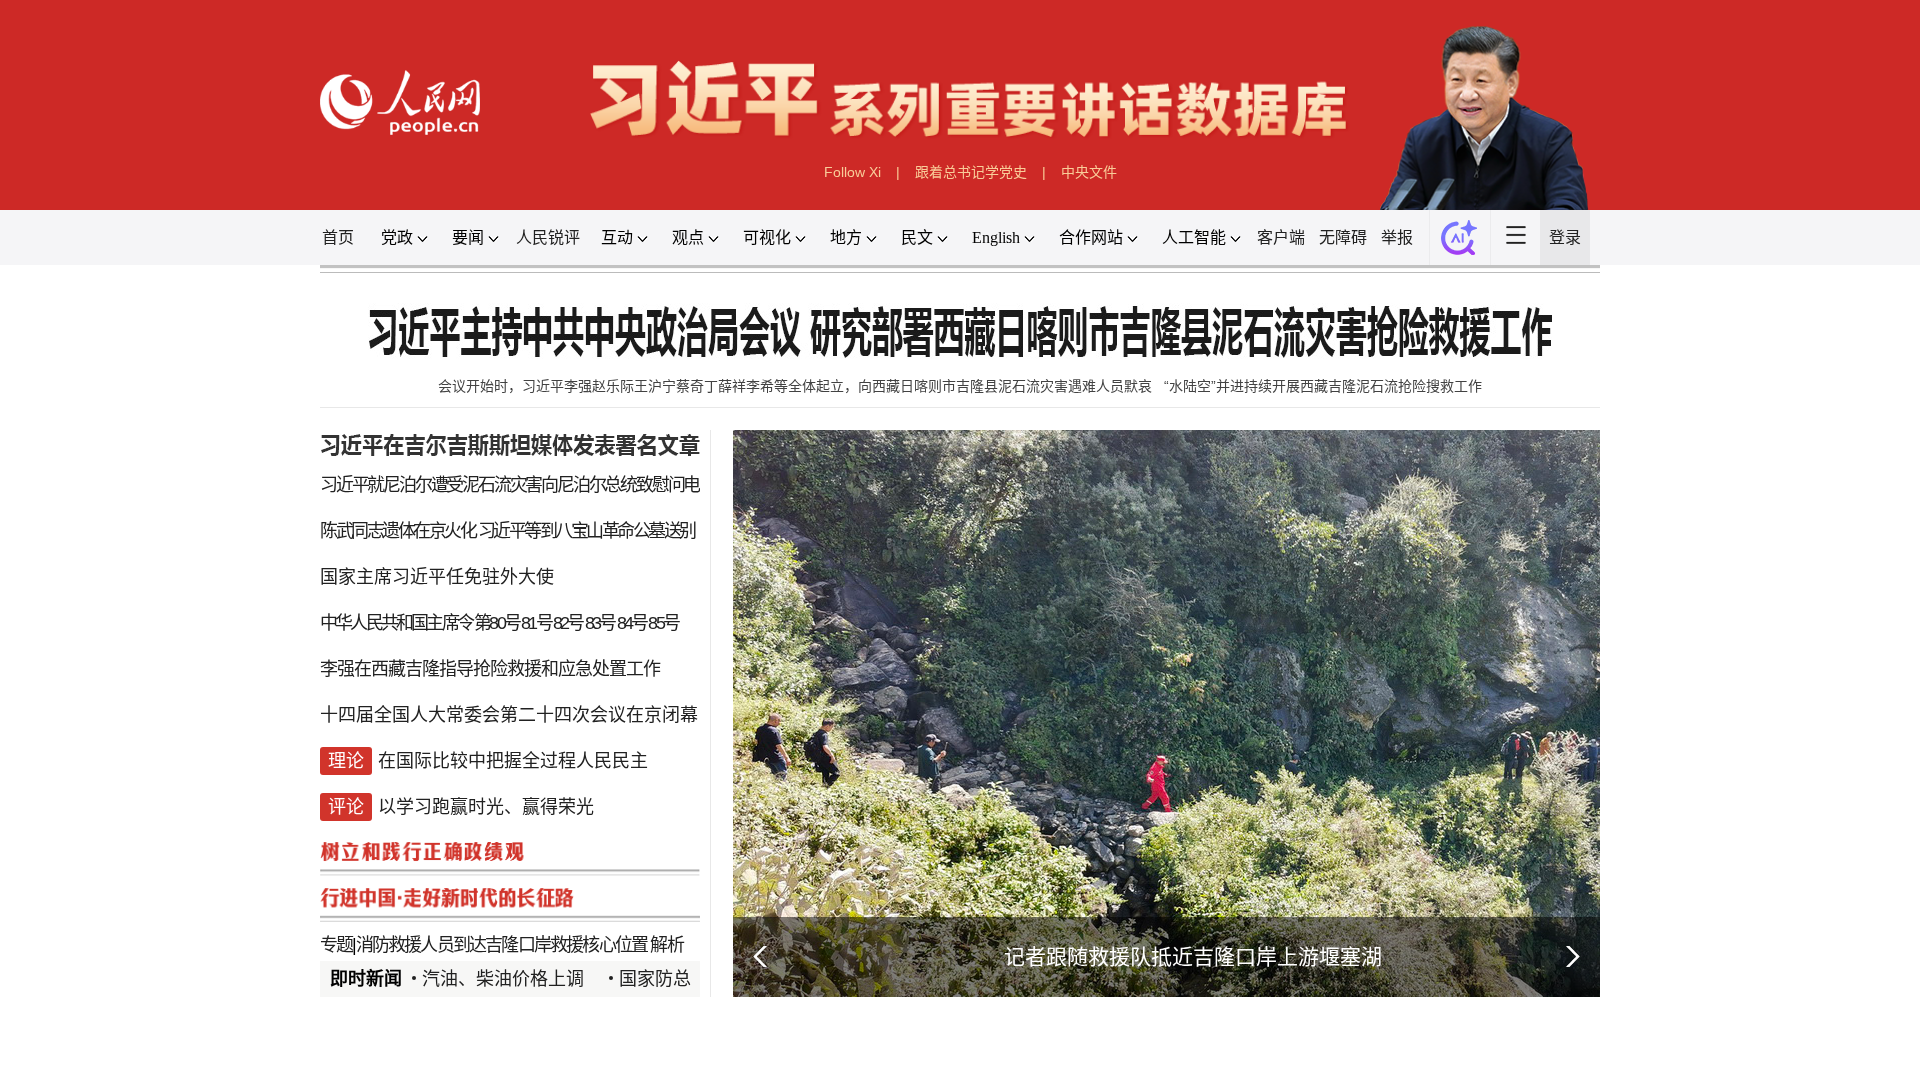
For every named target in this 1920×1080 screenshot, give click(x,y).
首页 (338, 237)
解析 (666, 945)
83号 (600, 623)
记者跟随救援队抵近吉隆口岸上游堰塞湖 (1193, 956)
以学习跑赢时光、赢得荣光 (486, 807)
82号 (568, 623)
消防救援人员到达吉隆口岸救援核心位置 (502, 945)
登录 (1565, 237)
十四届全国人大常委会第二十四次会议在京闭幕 (509, 715)
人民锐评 (548, 237)
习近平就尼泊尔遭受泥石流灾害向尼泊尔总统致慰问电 (509, 485)
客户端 (1281, 237)
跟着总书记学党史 (971, 172)
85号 (663, 623)
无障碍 (1343, 237)
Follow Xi (852, 172)
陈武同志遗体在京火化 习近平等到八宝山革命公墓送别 (507, 531)
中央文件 (1089, 172)
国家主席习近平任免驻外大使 (437, 577)
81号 (536, 623)
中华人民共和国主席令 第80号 (419, 623)
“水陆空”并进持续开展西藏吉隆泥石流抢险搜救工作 (1323, 386)
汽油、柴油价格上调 (503, 979)
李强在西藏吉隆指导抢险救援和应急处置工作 (490, 669)
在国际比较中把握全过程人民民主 (513, 761)
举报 (1397, 237)
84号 (632, 623)
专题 (336, 945)
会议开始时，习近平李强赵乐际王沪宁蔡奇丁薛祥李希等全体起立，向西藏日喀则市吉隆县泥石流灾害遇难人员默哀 (795, 386)
